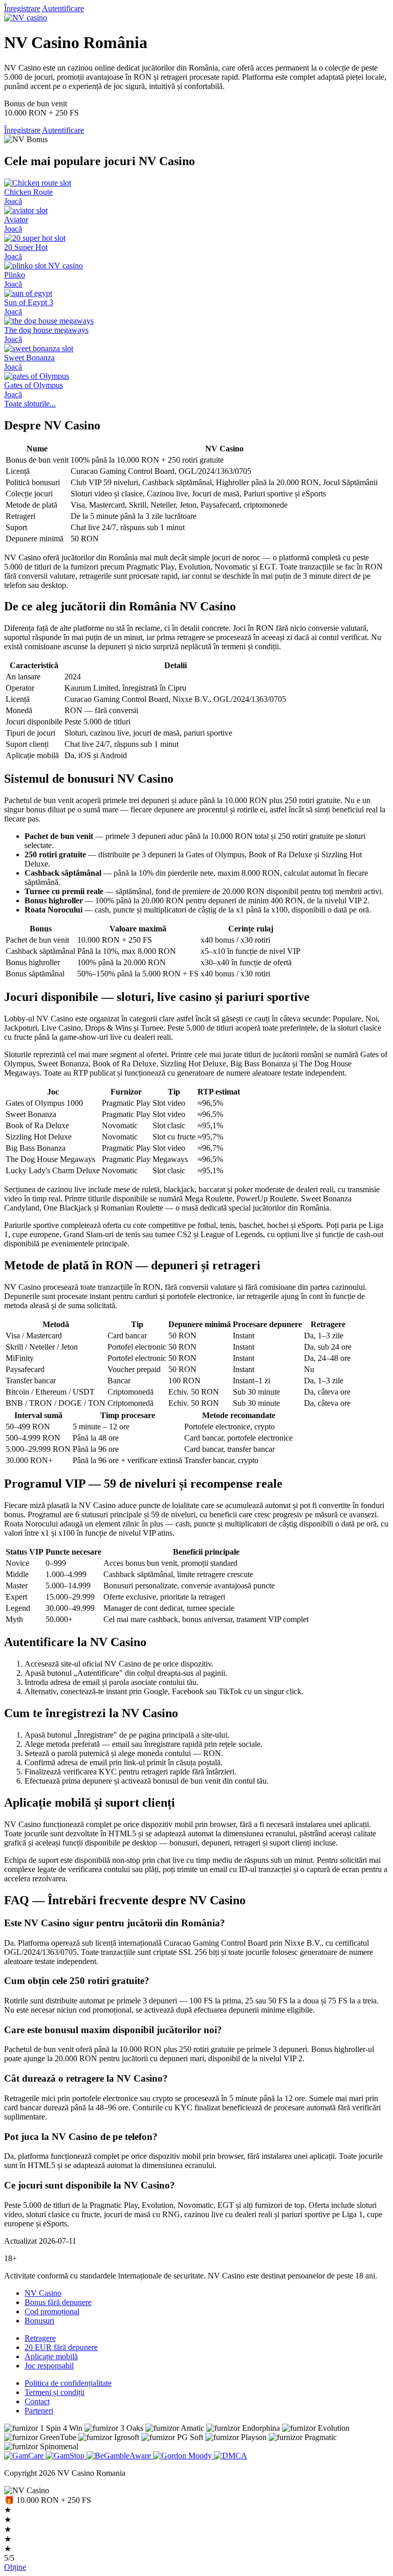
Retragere (40, 2338)
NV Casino (43, 2293)
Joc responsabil (49, 2366)
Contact (37, 2401)
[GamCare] (25, 2456)
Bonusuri (39, 2321)
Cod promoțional (52, 2311)
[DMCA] (231, 2456)
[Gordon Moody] (183, 2456)
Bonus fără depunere (58, 2302)
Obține (15, 2567)
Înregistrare (22, 8)
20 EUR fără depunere (61, 2347)
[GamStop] (66, 2456)
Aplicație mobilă (51, 2356)
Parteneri (39, 2411)
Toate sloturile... (30, 404)
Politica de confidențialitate (68, 2383)
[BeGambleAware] (120, 2456)
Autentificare (63, 8)
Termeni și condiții (54, 2392)
